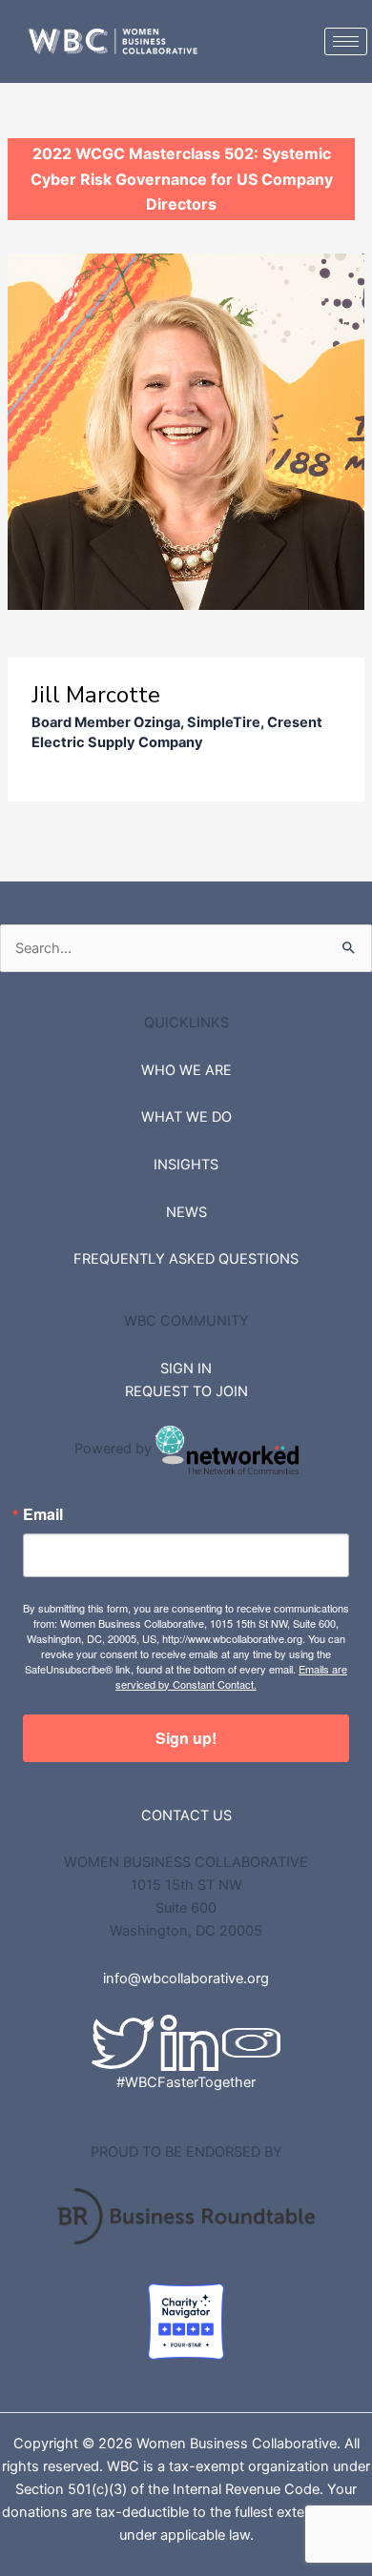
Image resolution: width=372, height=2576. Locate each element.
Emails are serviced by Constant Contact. (231, 1676)
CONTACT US (186, 1815)
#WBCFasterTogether (186, 2082)
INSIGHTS (186, 1165)
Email (43, 1514)
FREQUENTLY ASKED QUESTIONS (186, 1259)
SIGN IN (186, 1369)
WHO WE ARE (186, 1070)
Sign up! (186, 1738)
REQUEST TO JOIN (186, 1391)
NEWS (186, 1212)
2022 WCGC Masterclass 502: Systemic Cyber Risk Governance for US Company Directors (182, 179)
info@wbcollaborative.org (186, 1978)
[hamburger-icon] (346, 41)
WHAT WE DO (186, 1117)
